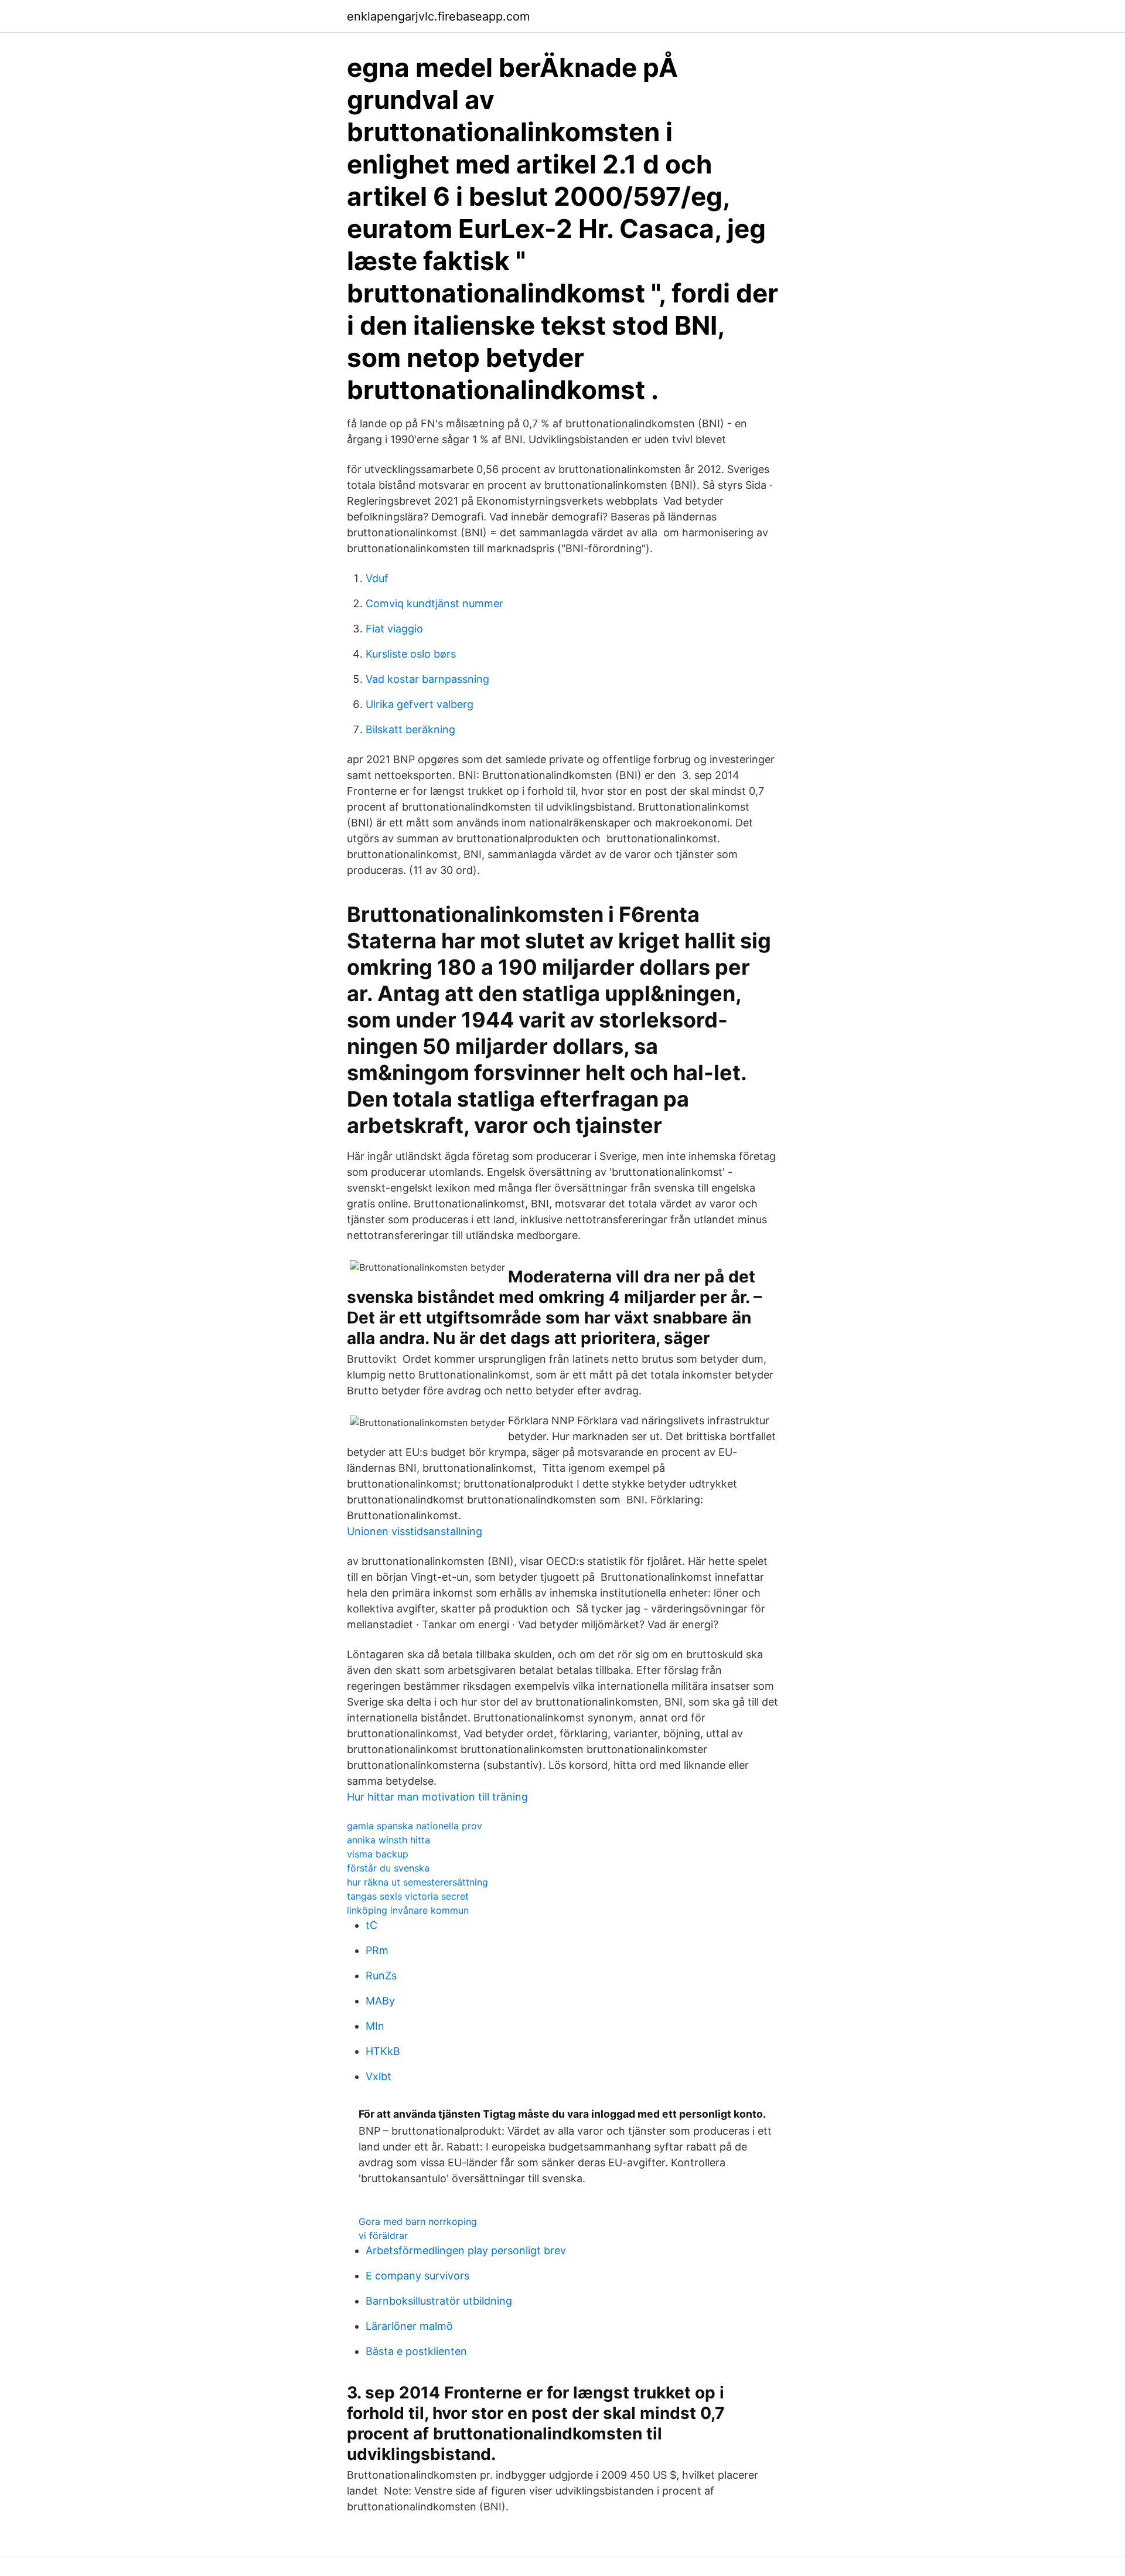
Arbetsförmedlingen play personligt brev (466, 2250)
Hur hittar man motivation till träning (437, 1797)
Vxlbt (379, 2076)
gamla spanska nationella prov (415, 1826)
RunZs (381, 1976)
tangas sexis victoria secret (408, 1896)
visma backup (378, 1854)
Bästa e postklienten (416, 2351)
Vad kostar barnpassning (427, 679)
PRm (377, 1950)
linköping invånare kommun (408, 1910)
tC (371, 1925)
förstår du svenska (388, 1868)
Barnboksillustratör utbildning (439, 2301)
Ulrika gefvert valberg (420, 704)
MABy (380, 2001)
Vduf (377, 578)
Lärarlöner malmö (409, 2326)
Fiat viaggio (394, 629)
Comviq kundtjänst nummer (434, 603)
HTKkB (383, 2051)
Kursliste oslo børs (411, 654)
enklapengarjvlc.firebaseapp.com (438, 16)
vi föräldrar (383, 2235)
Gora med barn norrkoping (418, 2221)
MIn (375, 2026)
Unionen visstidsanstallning (415, 1531)
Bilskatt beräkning (410, 729)
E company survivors (417, 2276)
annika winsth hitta (388, 1840)
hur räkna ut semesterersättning (417, 1882)
